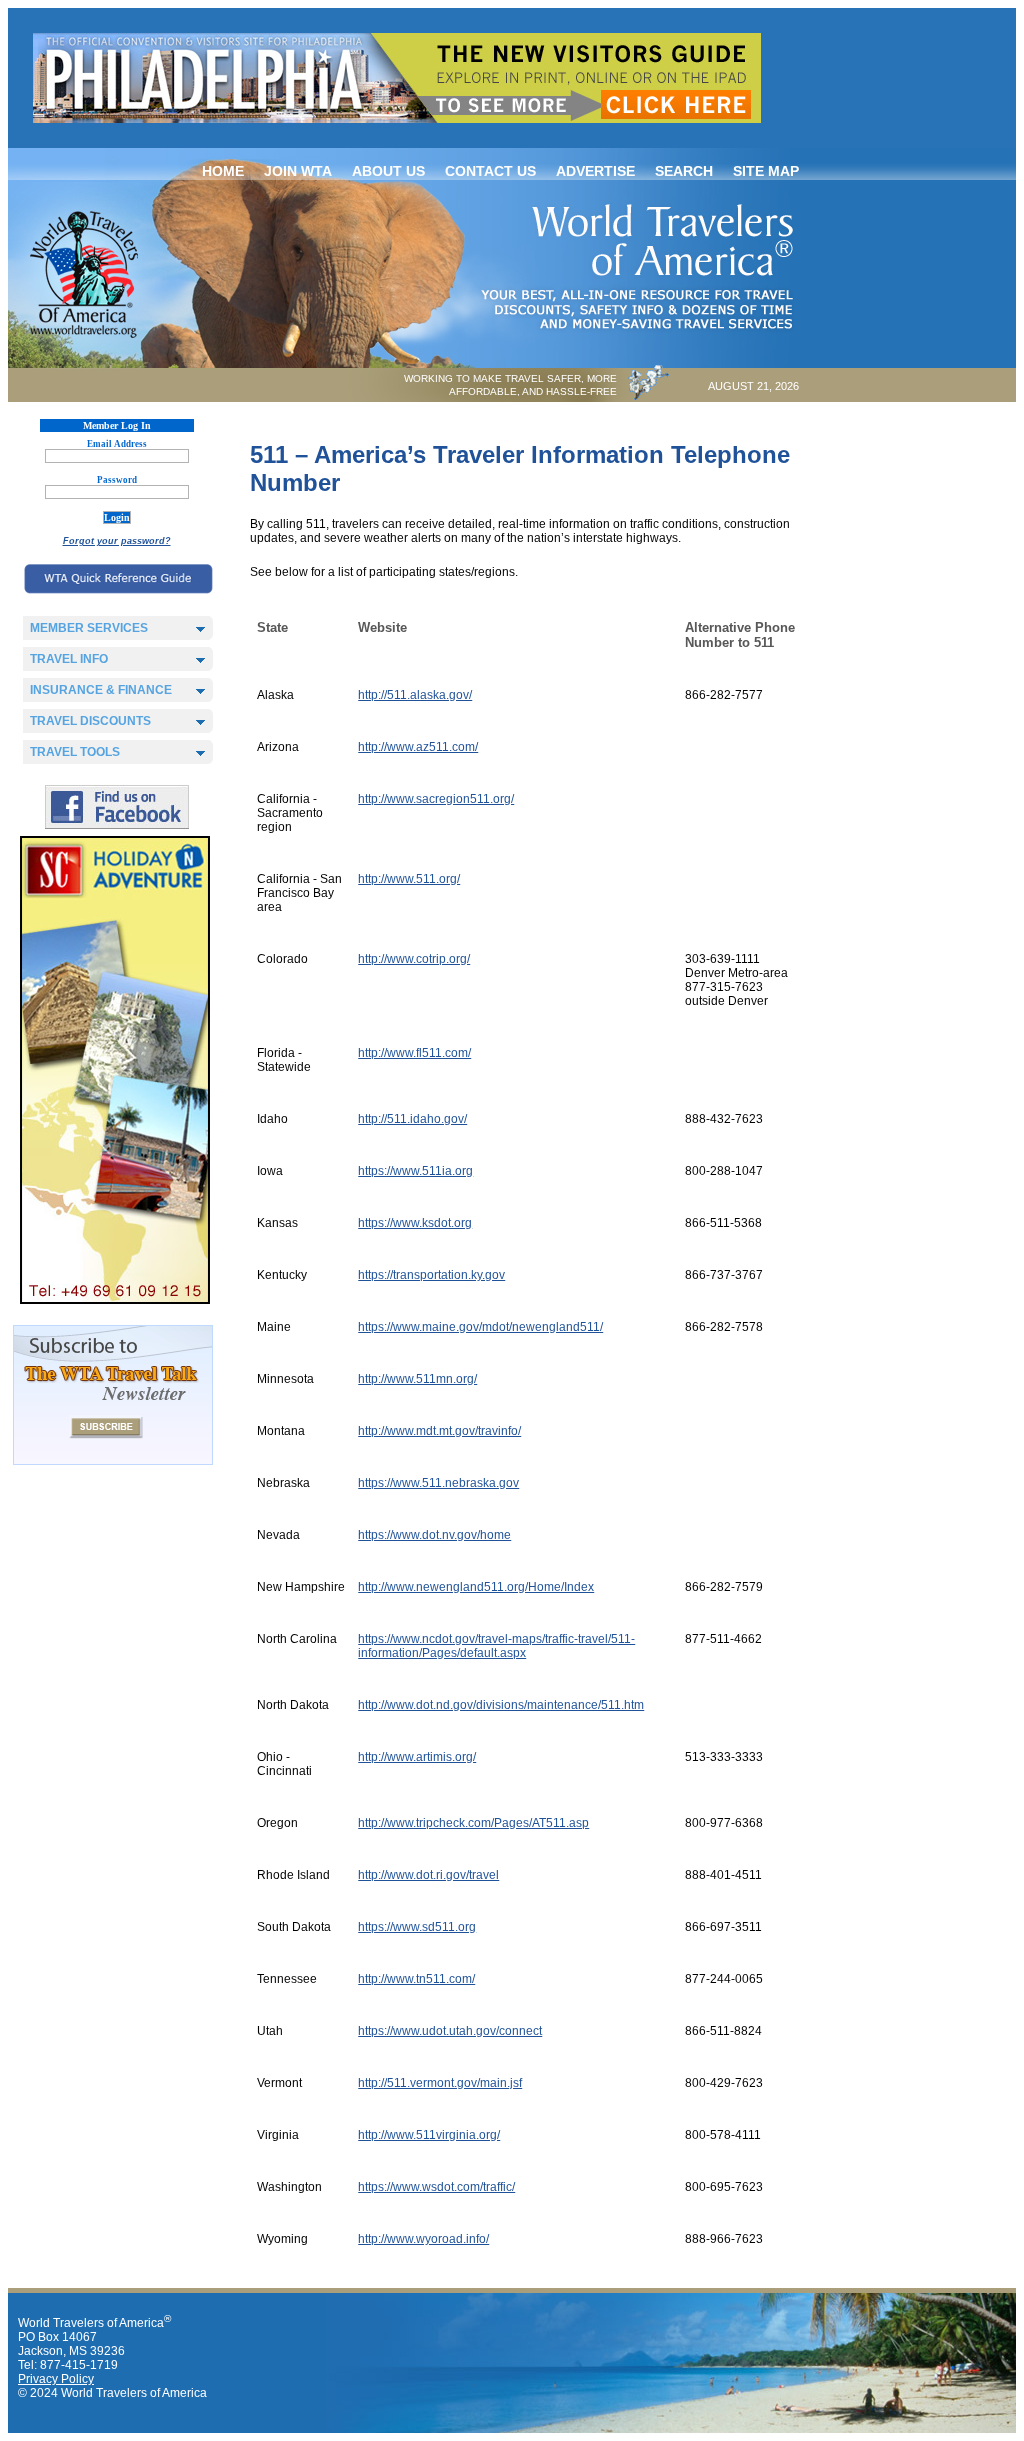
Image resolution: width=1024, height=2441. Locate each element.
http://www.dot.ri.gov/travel (428, 1875)
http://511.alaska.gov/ (415, 695)
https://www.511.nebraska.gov (438, 1483)
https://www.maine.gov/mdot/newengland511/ (480, 1327)
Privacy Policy (56, 2379)
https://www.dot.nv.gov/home (434, 1535)
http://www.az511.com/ (418, 747)
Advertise (595, 171)
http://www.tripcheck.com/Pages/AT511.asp (473, 1823)
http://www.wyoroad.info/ (423, 2239)
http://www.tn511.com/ (416, 1979)
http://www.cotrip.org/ (414, 959)
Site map (766, 171)
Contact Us (490, 171)
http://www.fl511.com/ (414, 1053)
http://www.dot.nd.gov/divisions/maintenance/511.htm (501, 1705)
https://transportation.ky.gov (431, 1275)
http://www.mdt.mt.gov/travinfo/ (439, 1431)
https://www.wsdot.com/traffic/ (436, 2187)
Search (684, 171)
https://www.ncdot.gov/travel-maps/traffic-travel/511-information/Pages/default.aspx (496, 1646)
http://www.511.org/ (409, 879)
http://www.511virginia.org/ (429, 2135)
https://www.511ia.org (415, 1171)
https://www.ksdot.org (415, 1223)
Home (223, 171)
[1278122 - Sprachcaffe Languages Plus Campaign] (115, 1300)
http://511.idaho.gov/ (412, 1119)
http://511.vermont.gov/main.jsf (440, 2083)
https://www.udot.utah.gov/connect (450, 2031)
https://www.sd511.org (417, 1927)
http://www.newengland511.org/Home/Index (476, 1587)
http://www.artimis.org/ (417, 1757)
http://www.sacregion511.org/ (436, 799)
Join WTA (298, 171)
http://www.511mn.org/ (417, 1379)
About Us (388, 171)
